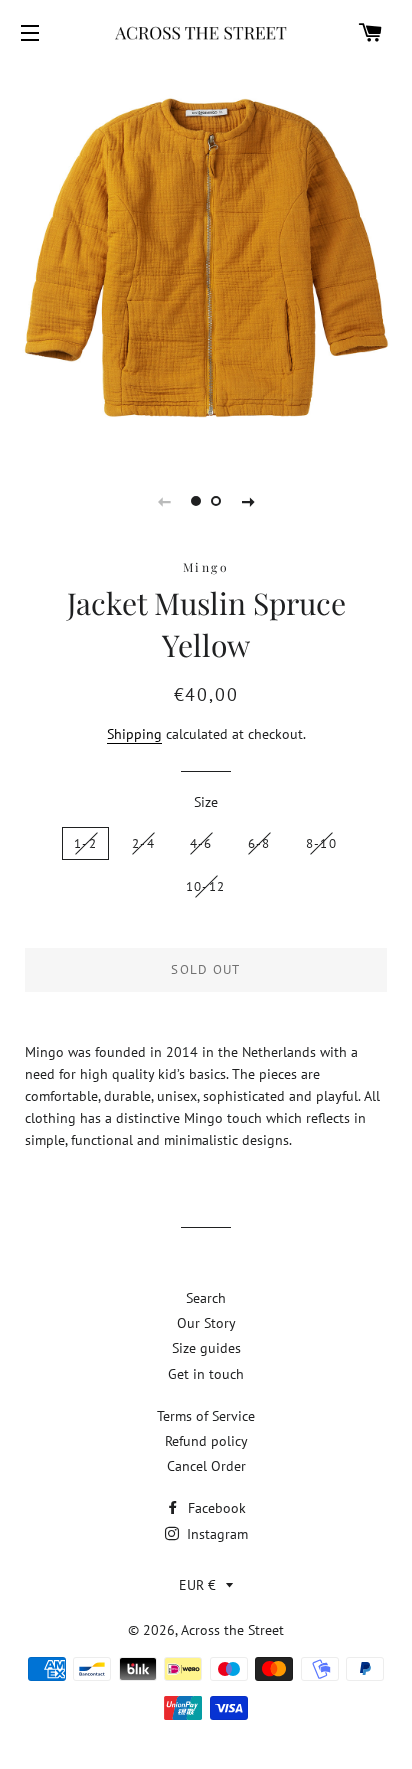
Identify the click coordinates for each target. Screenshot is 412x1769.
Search (206, 1298)
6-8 (259, 843)
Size (206, 802)
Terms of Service (206, 1416)
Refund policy (206, 1441)
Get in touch (206, 1374)
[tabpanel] (206, 258)
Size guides (206, 1348)
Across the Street (232, 1630)
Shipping (134, 734)
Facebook (215, 1508)
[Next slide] (248, 501)
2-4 (143, 843)
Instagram (215, 1534)
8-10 (321, 843)
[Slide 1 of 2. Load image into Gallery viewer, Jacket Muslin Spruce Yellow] (196, 501)
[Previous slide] (164, 501)
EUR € (197, 1585)
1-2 (85, 843)
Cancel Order (206, 1466)
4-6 (201, 843)
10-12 (206, 886)
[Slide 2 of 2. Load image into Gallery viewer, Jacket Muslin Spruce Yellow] (216, 501)
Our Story (206, 1323)
